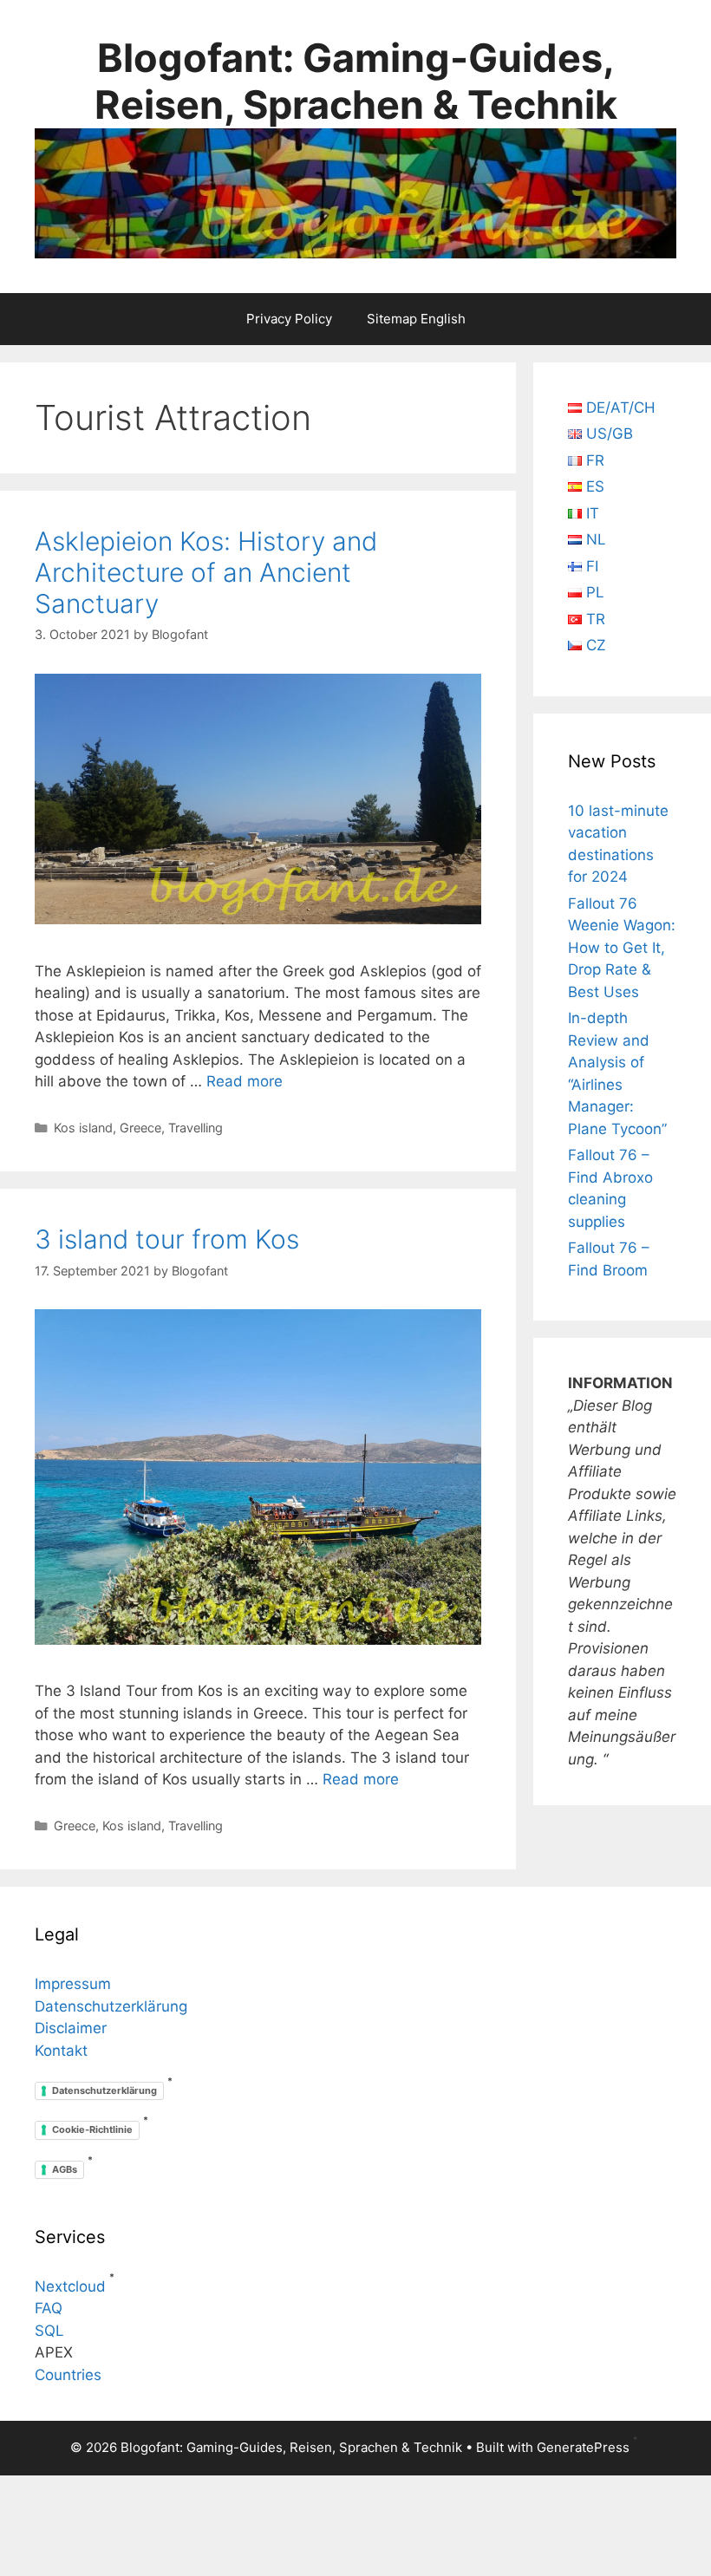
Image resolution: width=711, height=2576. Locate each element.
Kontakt (61, 2051)
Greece (140, 1128)
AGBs (65, 2169)
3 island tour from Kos (167, 1239)
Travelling (196, 1128)
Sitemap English (416, 319)
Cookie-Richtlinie (92, 2129)
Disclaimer (71, 2028)
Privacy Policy (289, 319)
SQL (49, 2331)
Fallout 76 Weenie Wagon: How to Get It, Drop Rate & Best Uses (622, 948)
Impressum (73, 1984)
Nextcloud (70, 2286)
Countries (68, 2375)
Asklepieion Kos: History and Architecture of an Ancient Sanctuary (206, 572)
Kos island (83, 1128)
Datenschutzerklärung (111, 2006)
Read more (245, 1081)
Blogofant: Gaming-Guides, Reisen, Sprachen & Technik (356, 81)
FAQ (49, 2308)
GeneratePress (583, 2447)
